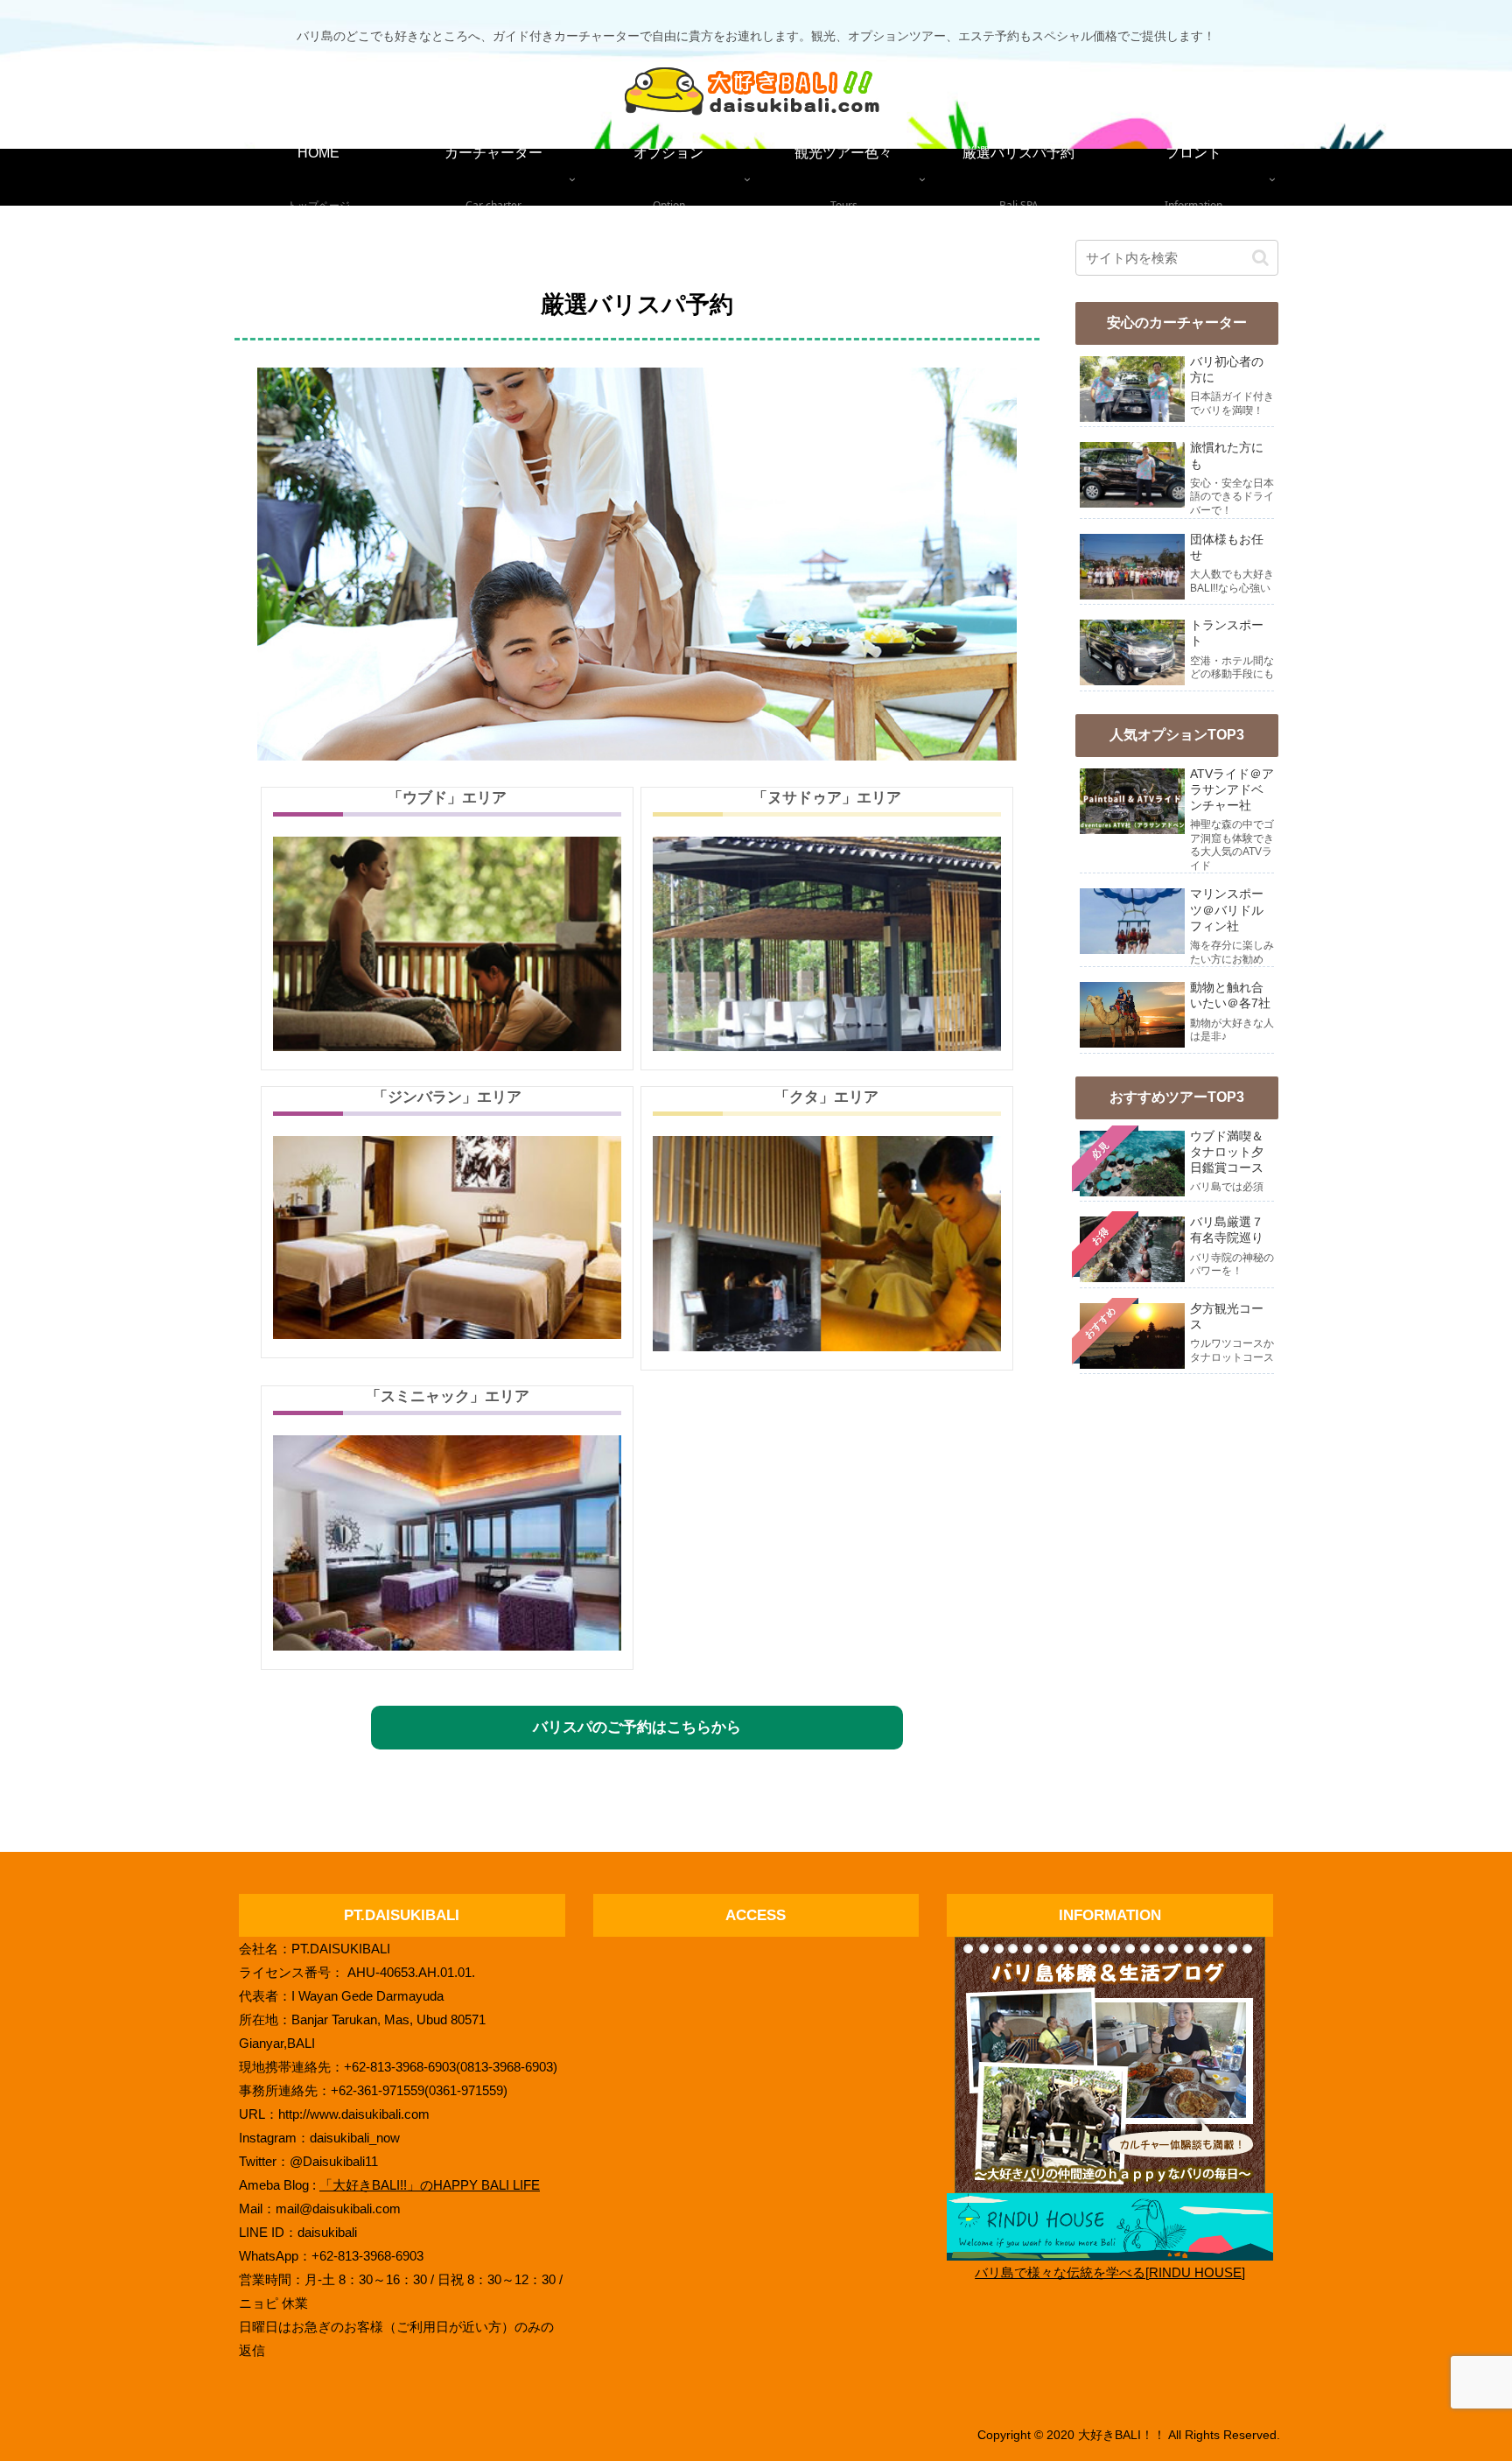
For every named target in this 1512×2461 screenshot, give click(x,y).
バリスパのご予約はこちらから (637, 1727)
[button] (1260, 258)
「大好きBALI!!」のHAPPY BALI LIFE (430, 2185)
